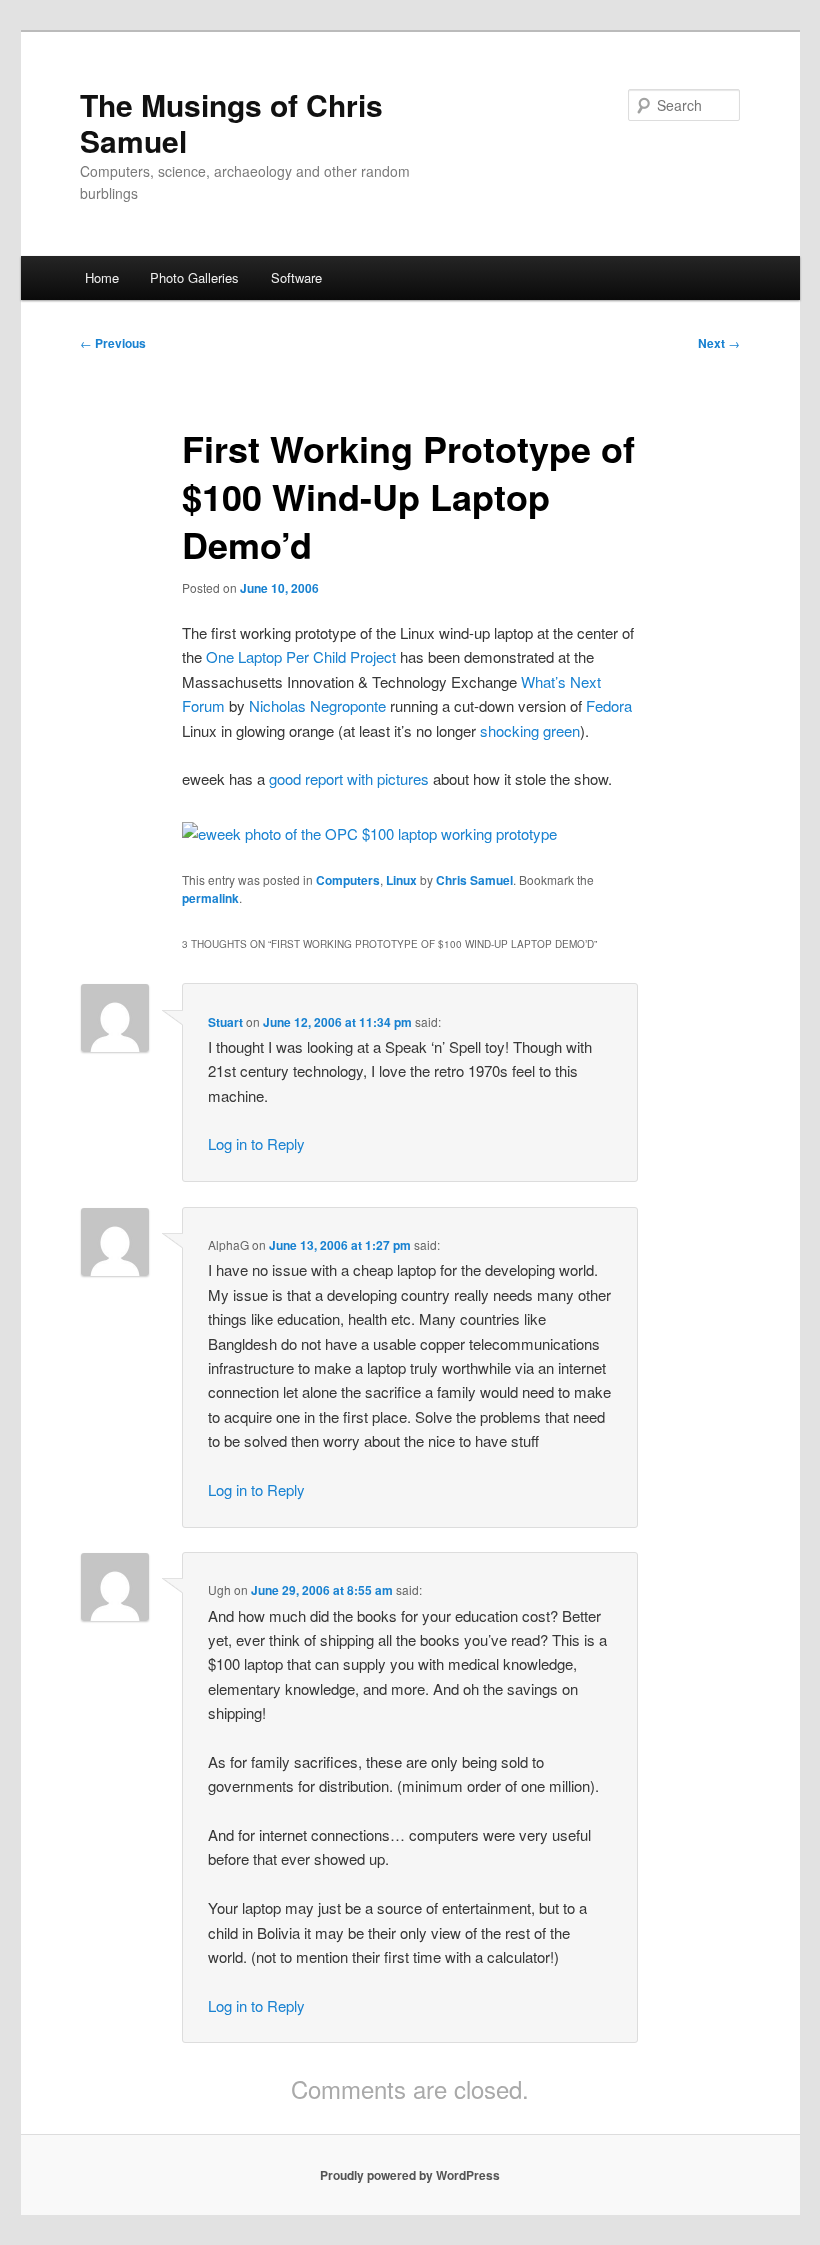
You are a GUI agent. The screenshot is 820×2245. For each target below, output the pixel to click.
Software (296, 277)
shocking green (530, 730)
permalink (210, 898)
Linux (401, 880)
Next (719, 343)
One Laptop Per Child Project (301, 656)
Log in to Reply (256, 1143)
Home (102, 277)
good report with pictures (349, 778)
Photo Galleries (194, 277)
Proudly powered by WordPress (410, 2175)
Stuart (225, 1022)
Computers (348, 880)
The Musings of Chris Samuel (231, 122)
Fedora (609, 705)
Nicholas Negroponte (317, 705)
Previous (113, 343)
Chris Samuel (474, 880)
